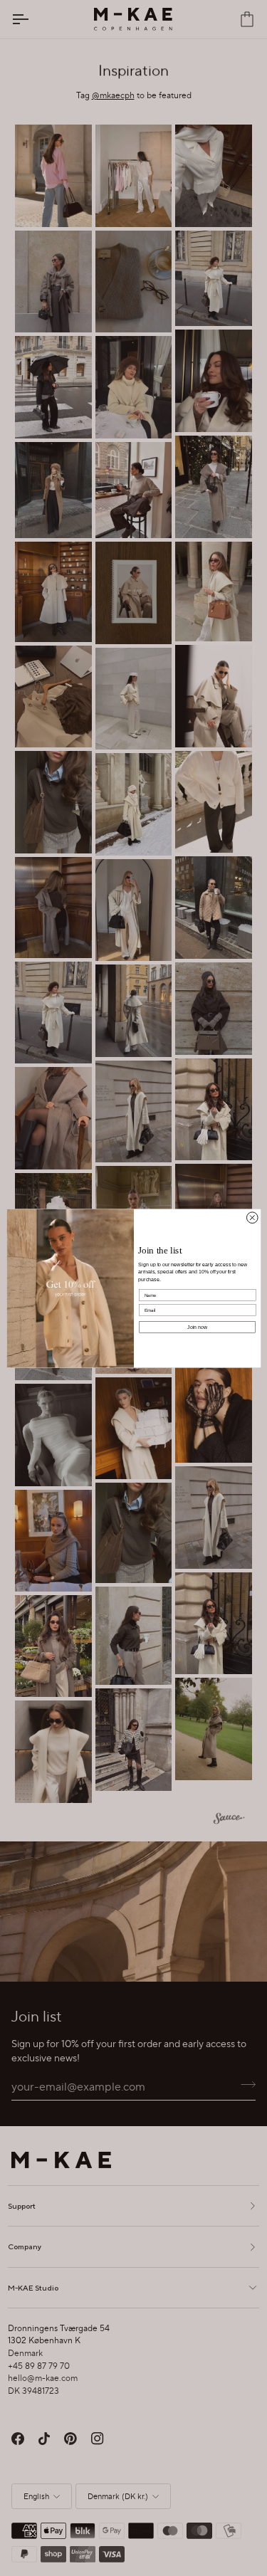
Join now (198, 1327)
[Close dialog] (252, 1217)
